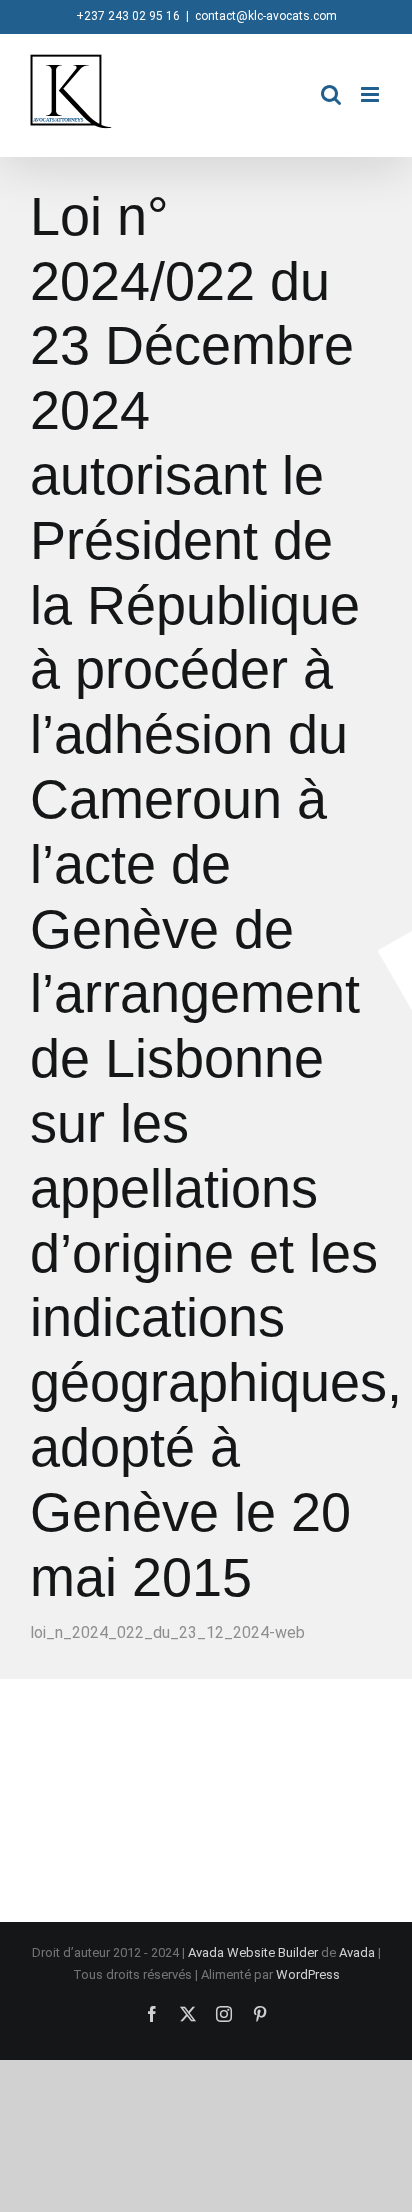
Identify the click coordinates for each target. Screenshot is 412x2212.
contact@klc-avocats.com (266, 16)
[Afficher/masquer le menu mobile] (371, 94)
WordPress (308, 1974)
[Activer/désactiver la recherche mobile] (331, 94)
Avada (357, 1952)
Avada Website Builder (253, 1952)
